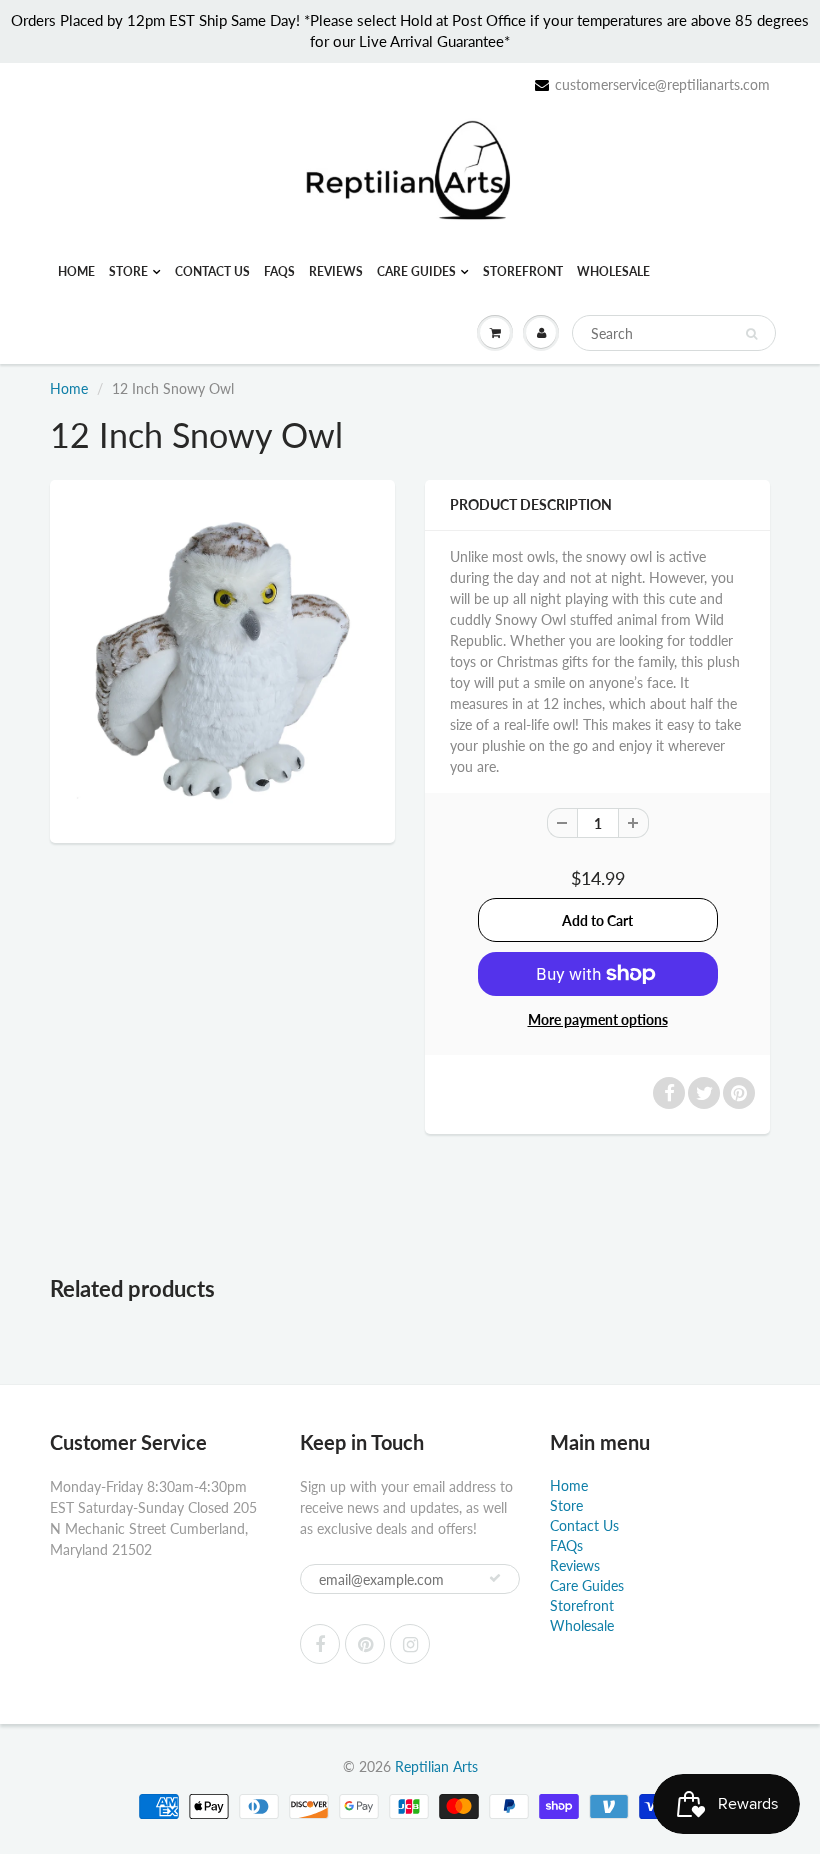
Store (128, 271)
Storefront (523, 271)
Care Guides (416, 271)
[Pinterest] (365, 1644)
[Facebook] (320, 1644)
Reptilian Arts (436, 1766)
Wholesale (613, 271)
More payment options (598, 1019)
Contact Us (212, 271)
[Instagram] (410, 1644)
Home (76, 271)
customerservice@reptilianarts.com (662, 84)
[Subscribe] (495, 1578)
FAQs (279, 271)
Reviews (336, 271)
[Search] (751, 334)
